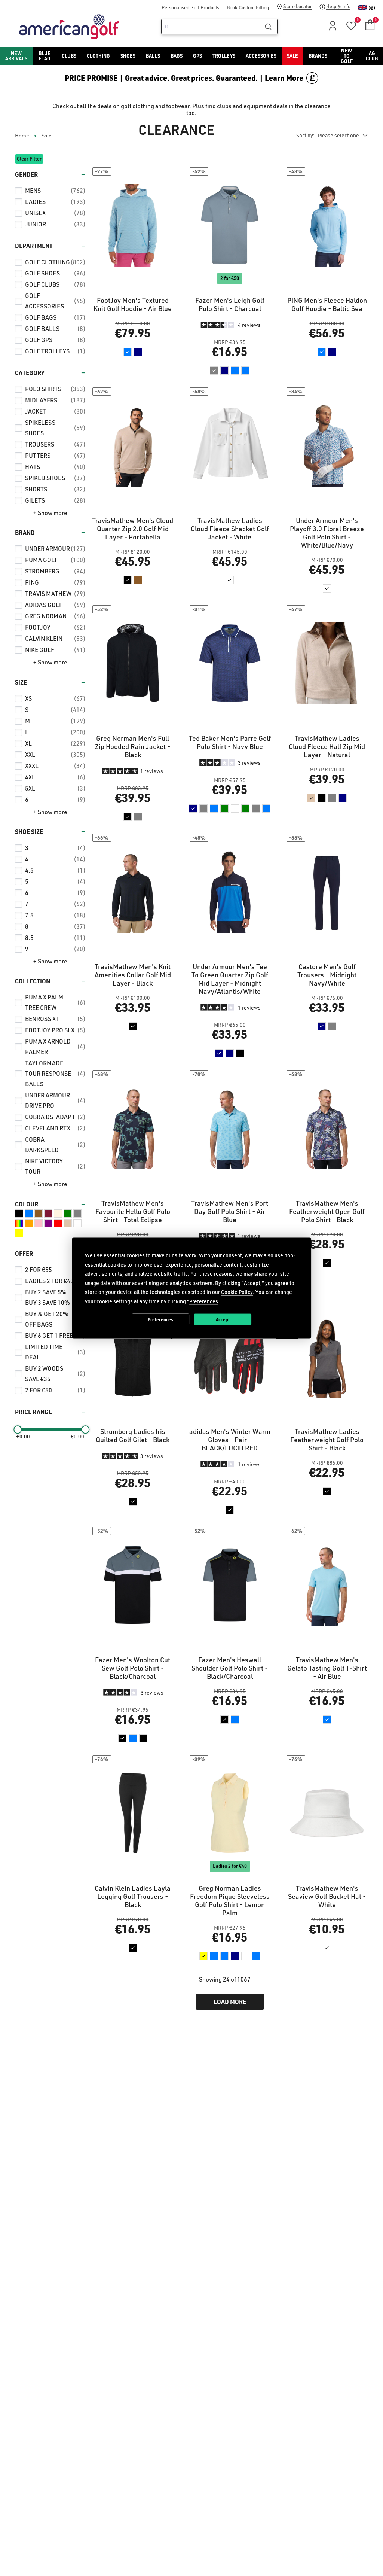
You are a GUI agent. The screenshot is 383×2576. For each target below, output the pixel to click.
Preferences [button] (204, 1301)
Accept (223, 1319)
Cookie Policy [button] (237, 1292)
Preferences (160, 1319)
